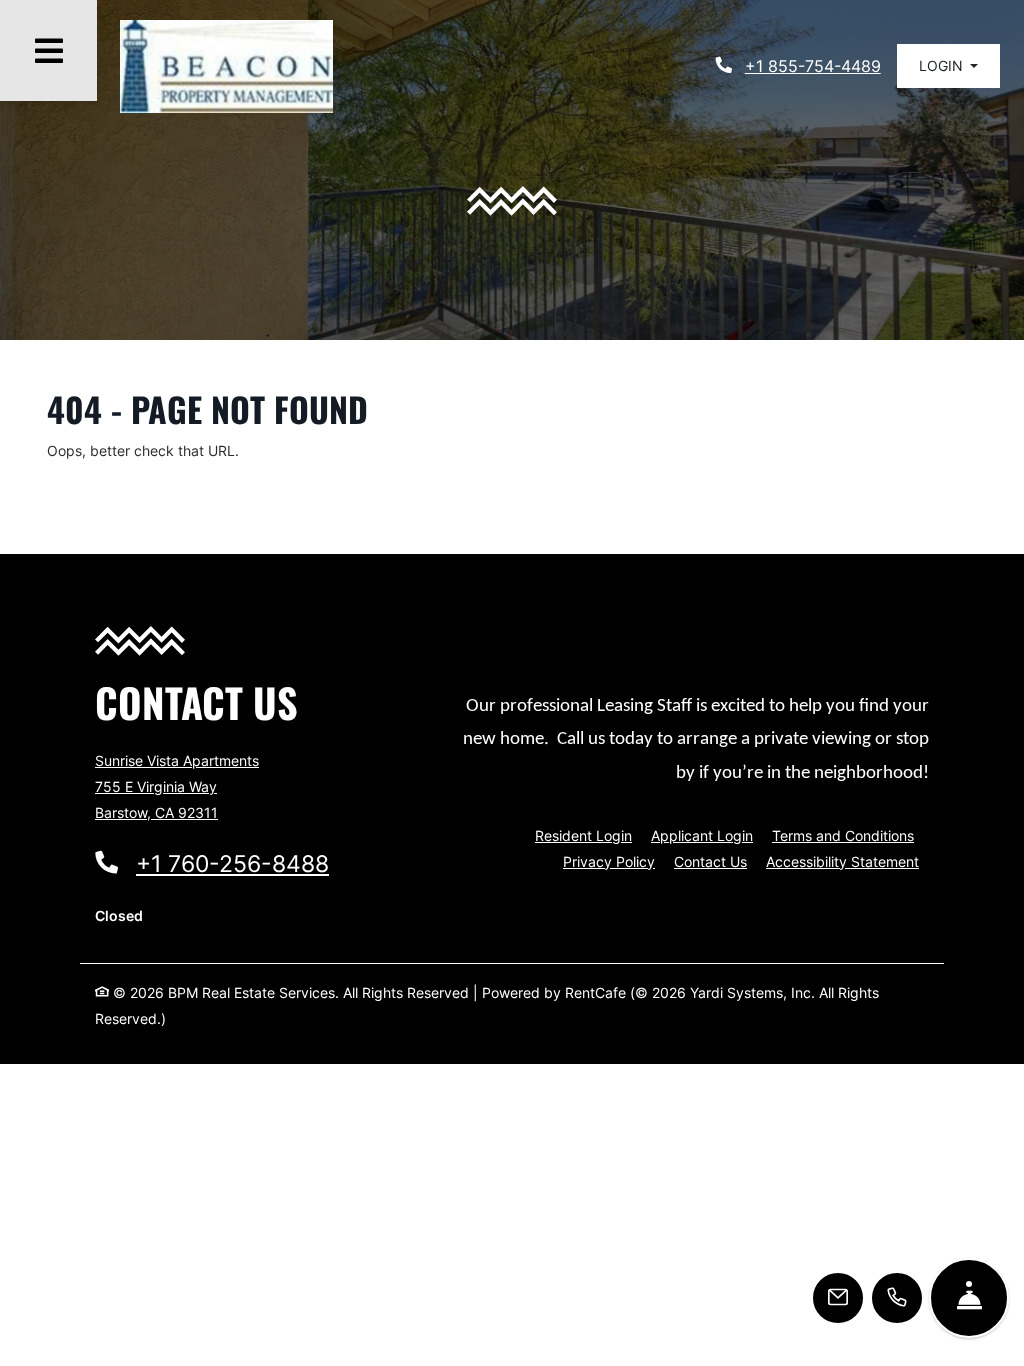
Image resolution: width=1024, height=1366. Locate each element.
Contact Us (710, 861)
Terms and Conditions (843, 835)
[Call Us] (897, 1298)
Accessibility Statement (842, 861)
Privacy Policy (609, 861)
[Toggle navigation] (48, 50)
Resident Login (583, 835)
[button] (948, 51)
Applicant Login (702, 835)
